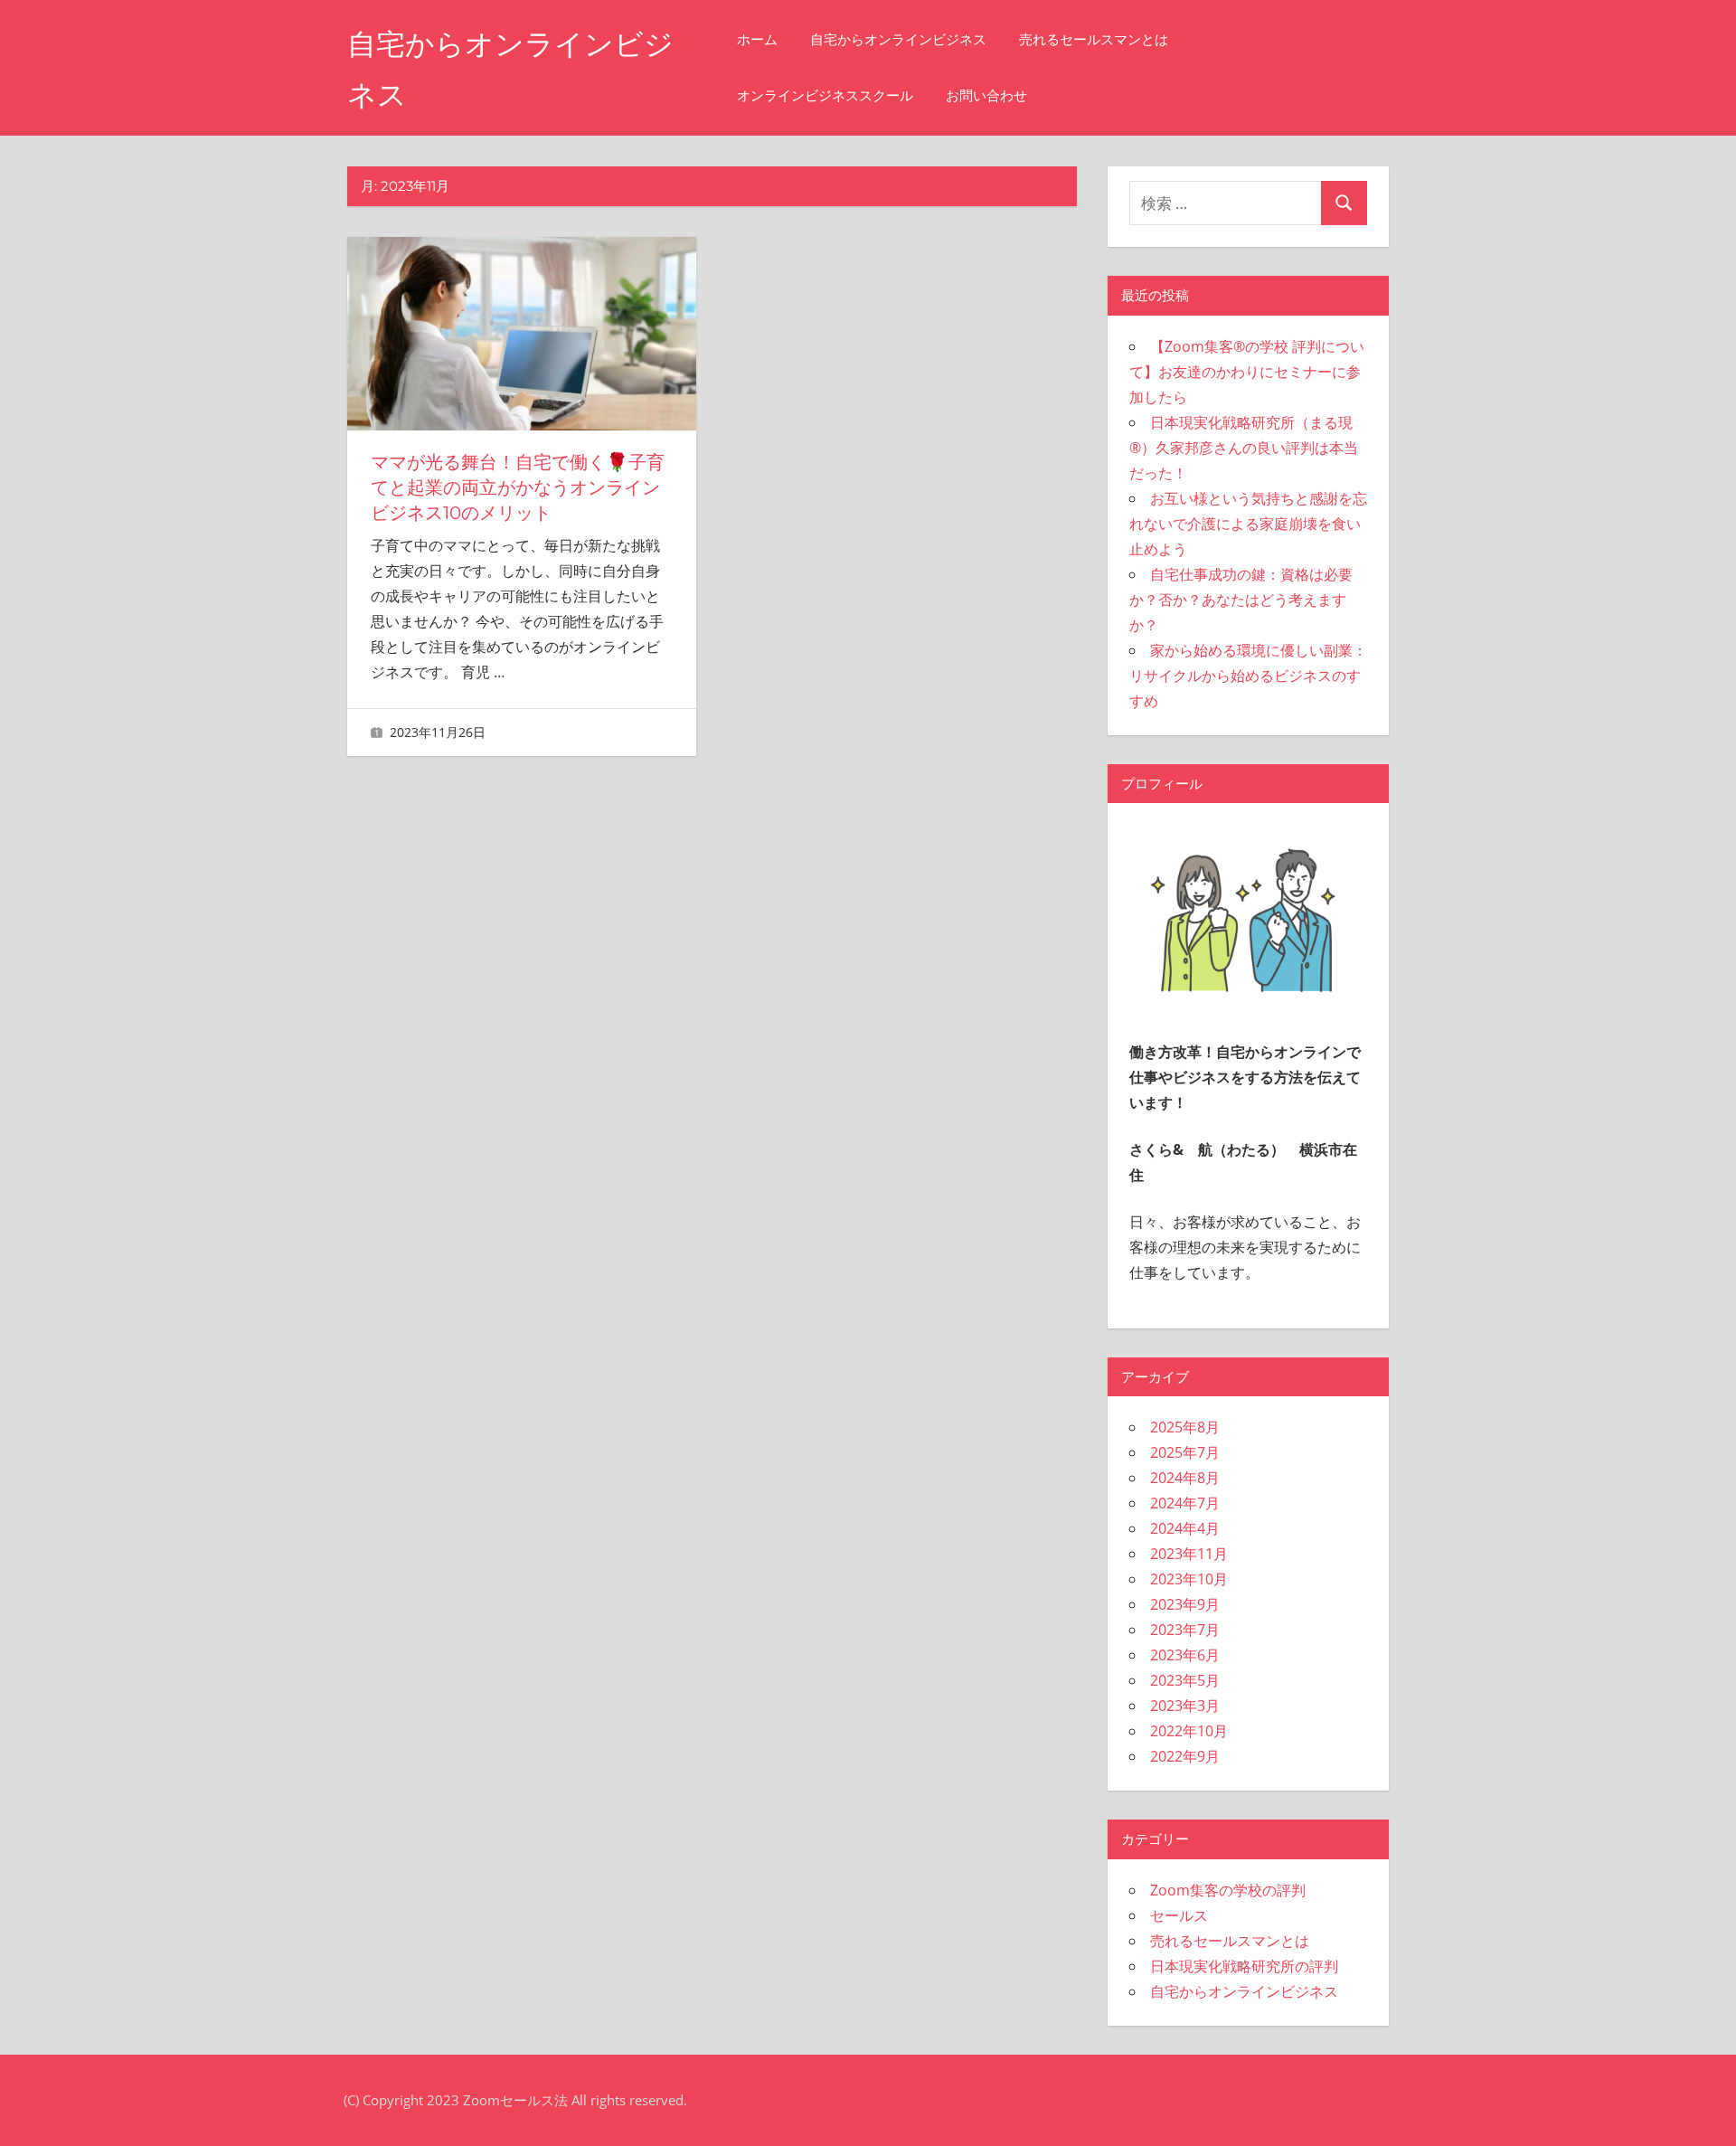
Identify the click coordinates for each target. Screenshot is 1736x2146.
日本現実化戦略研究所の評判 (1244, 1966)
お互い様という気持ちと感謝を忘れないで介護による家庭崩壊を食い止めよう (1248, 524)
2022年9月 (1185, 1756)
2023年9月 (1185, 1604)
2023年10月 (1189, 1579)
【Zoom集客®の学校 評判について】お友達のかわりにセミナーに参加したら (1247, 372)
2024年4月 (1185, 1528)
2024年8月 (1185, 1478)
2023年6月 (1185, 1655)
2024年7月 (1185, 1503)
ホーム (757, 39)
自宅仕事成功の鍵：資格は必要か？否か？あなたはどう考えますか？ (1241, 600)
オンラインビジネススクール (825, 95)
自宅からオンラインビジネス (898, 39)
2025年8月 (1185, 1427)
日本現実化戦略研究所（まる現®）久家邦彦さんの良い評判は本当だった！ (1244, 448)
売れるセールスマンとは (1094, 39)
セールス (1179, 1915)
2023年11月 (1189, 1554)
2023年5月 (1185, 1680)
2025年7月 (1185, 1452)
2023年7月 (1185, 1630)
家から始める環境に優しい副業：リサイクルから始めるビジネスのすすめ (1248, 676)
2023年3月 (1185, 1706)
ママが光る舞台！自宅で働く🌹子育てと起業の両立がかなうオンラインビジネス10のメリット (518, 487)
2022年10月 (1189, 1731)
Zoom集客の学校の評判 (1228, 1890)
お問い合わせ (986, 95)
